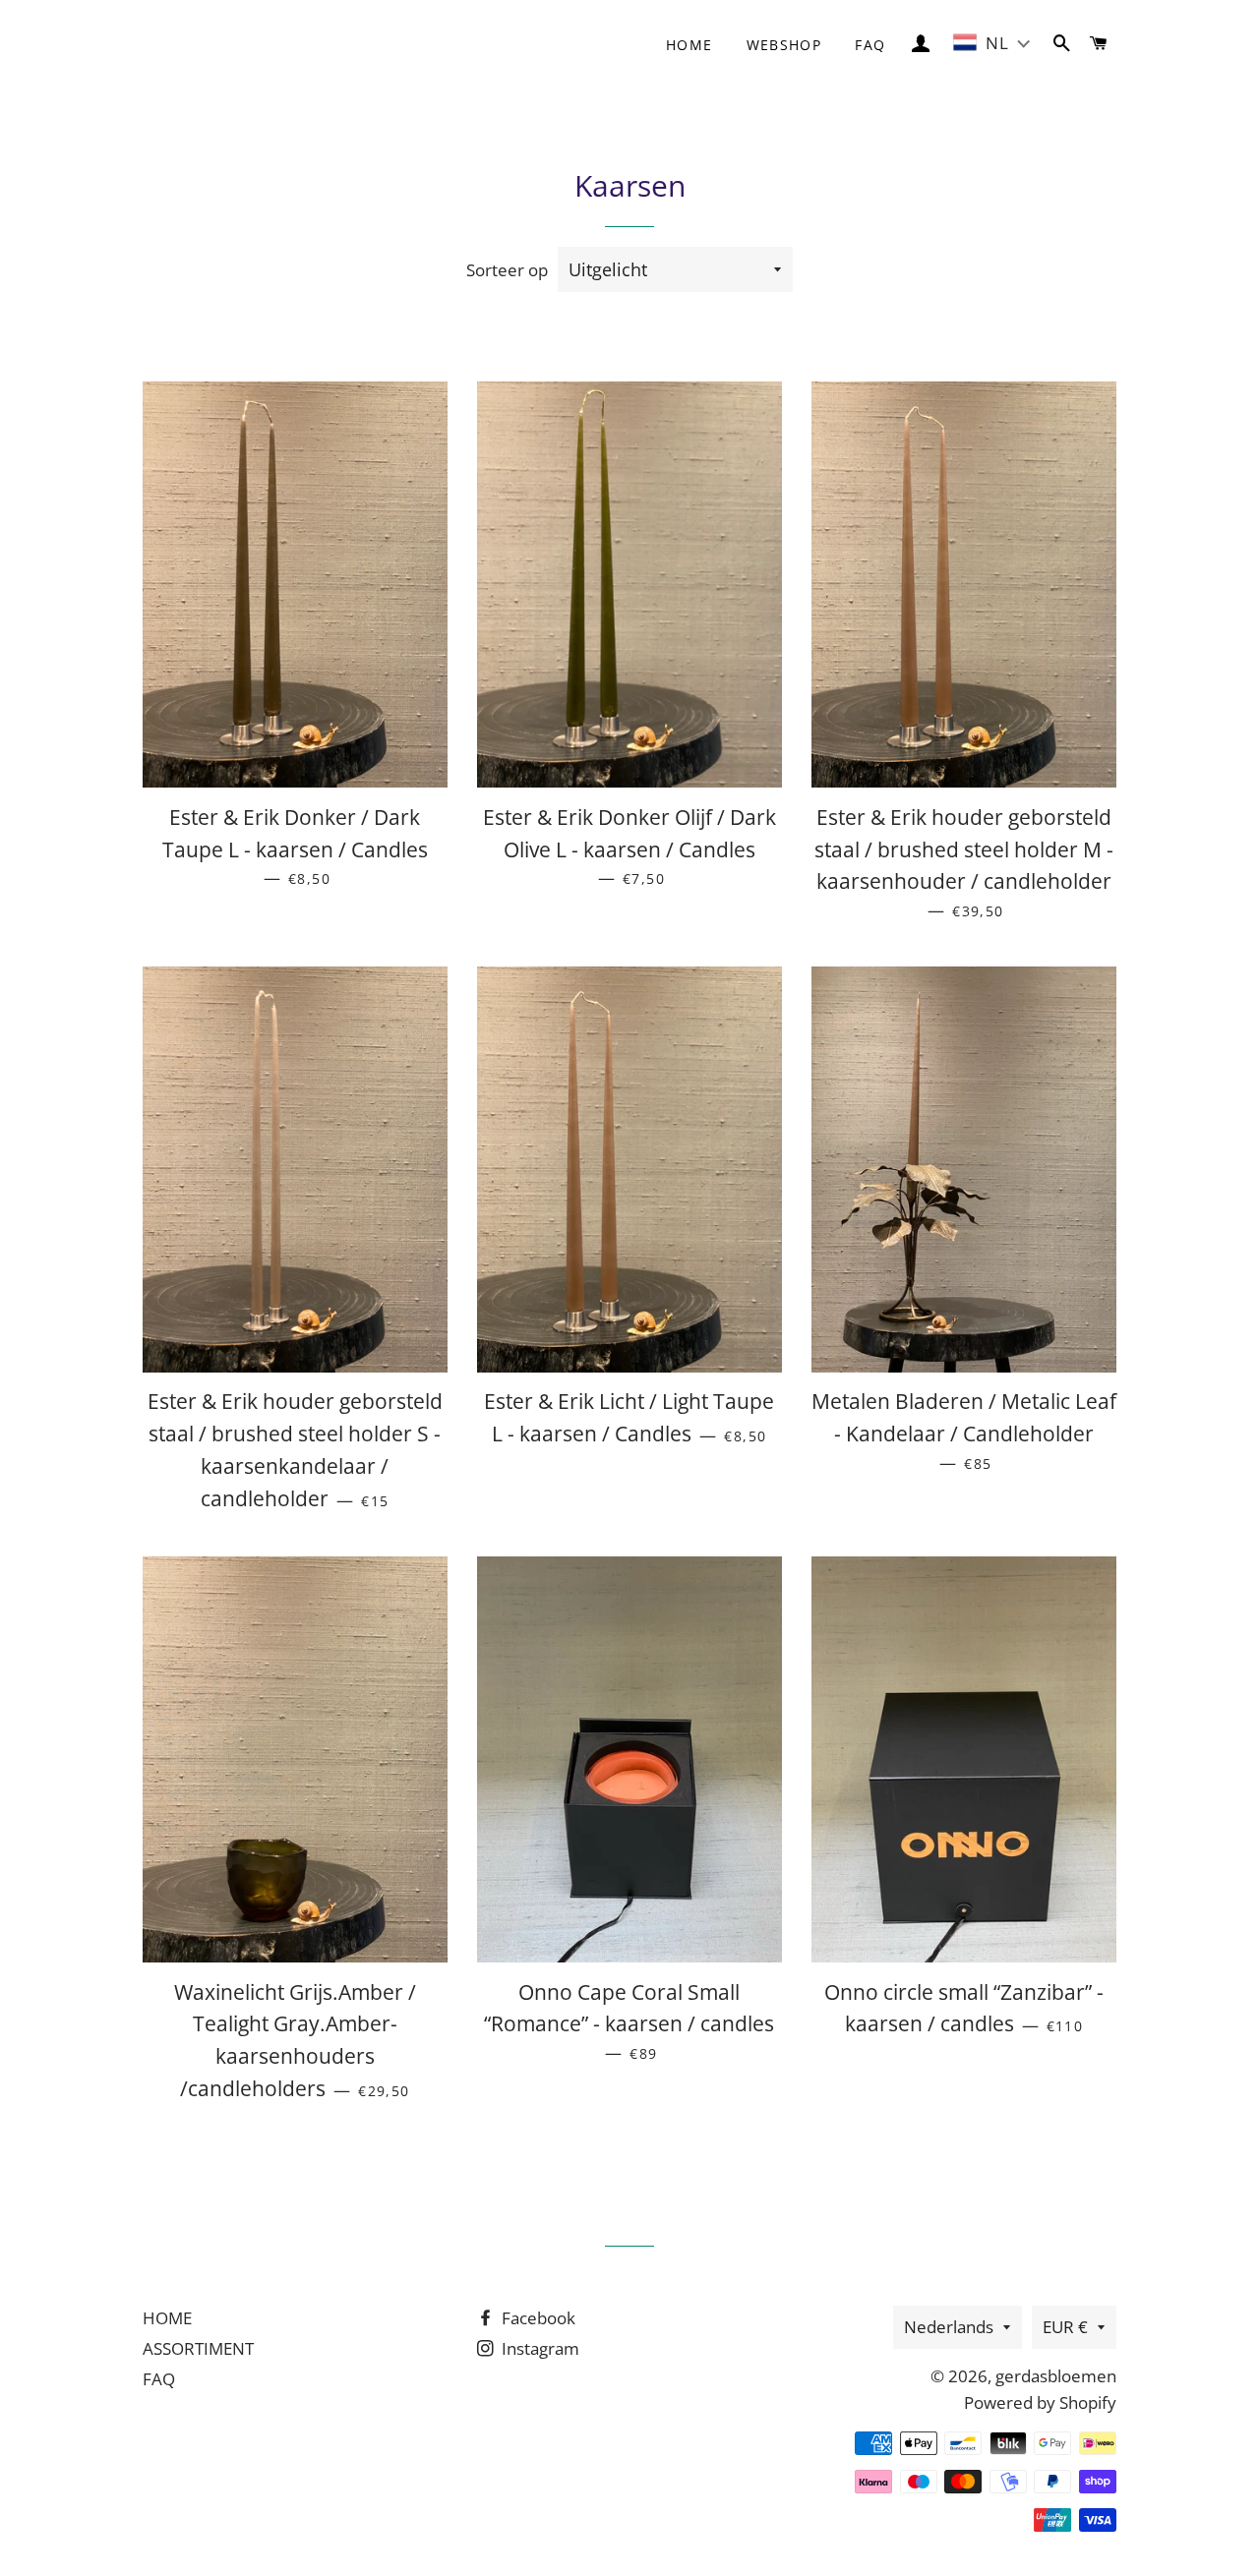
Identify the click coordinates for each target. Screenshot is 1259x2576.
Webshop (784, 45)
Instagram (539, 2348)
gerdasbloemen (1056, 2376)
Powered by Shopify (1040, 2402)
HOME (167, 2318)
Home (689, 45)
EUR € (1065, 2327)
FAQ (870, 45)
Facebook (537, 2318)
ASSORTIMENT (198, 2348)
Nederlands (949, 2327)
